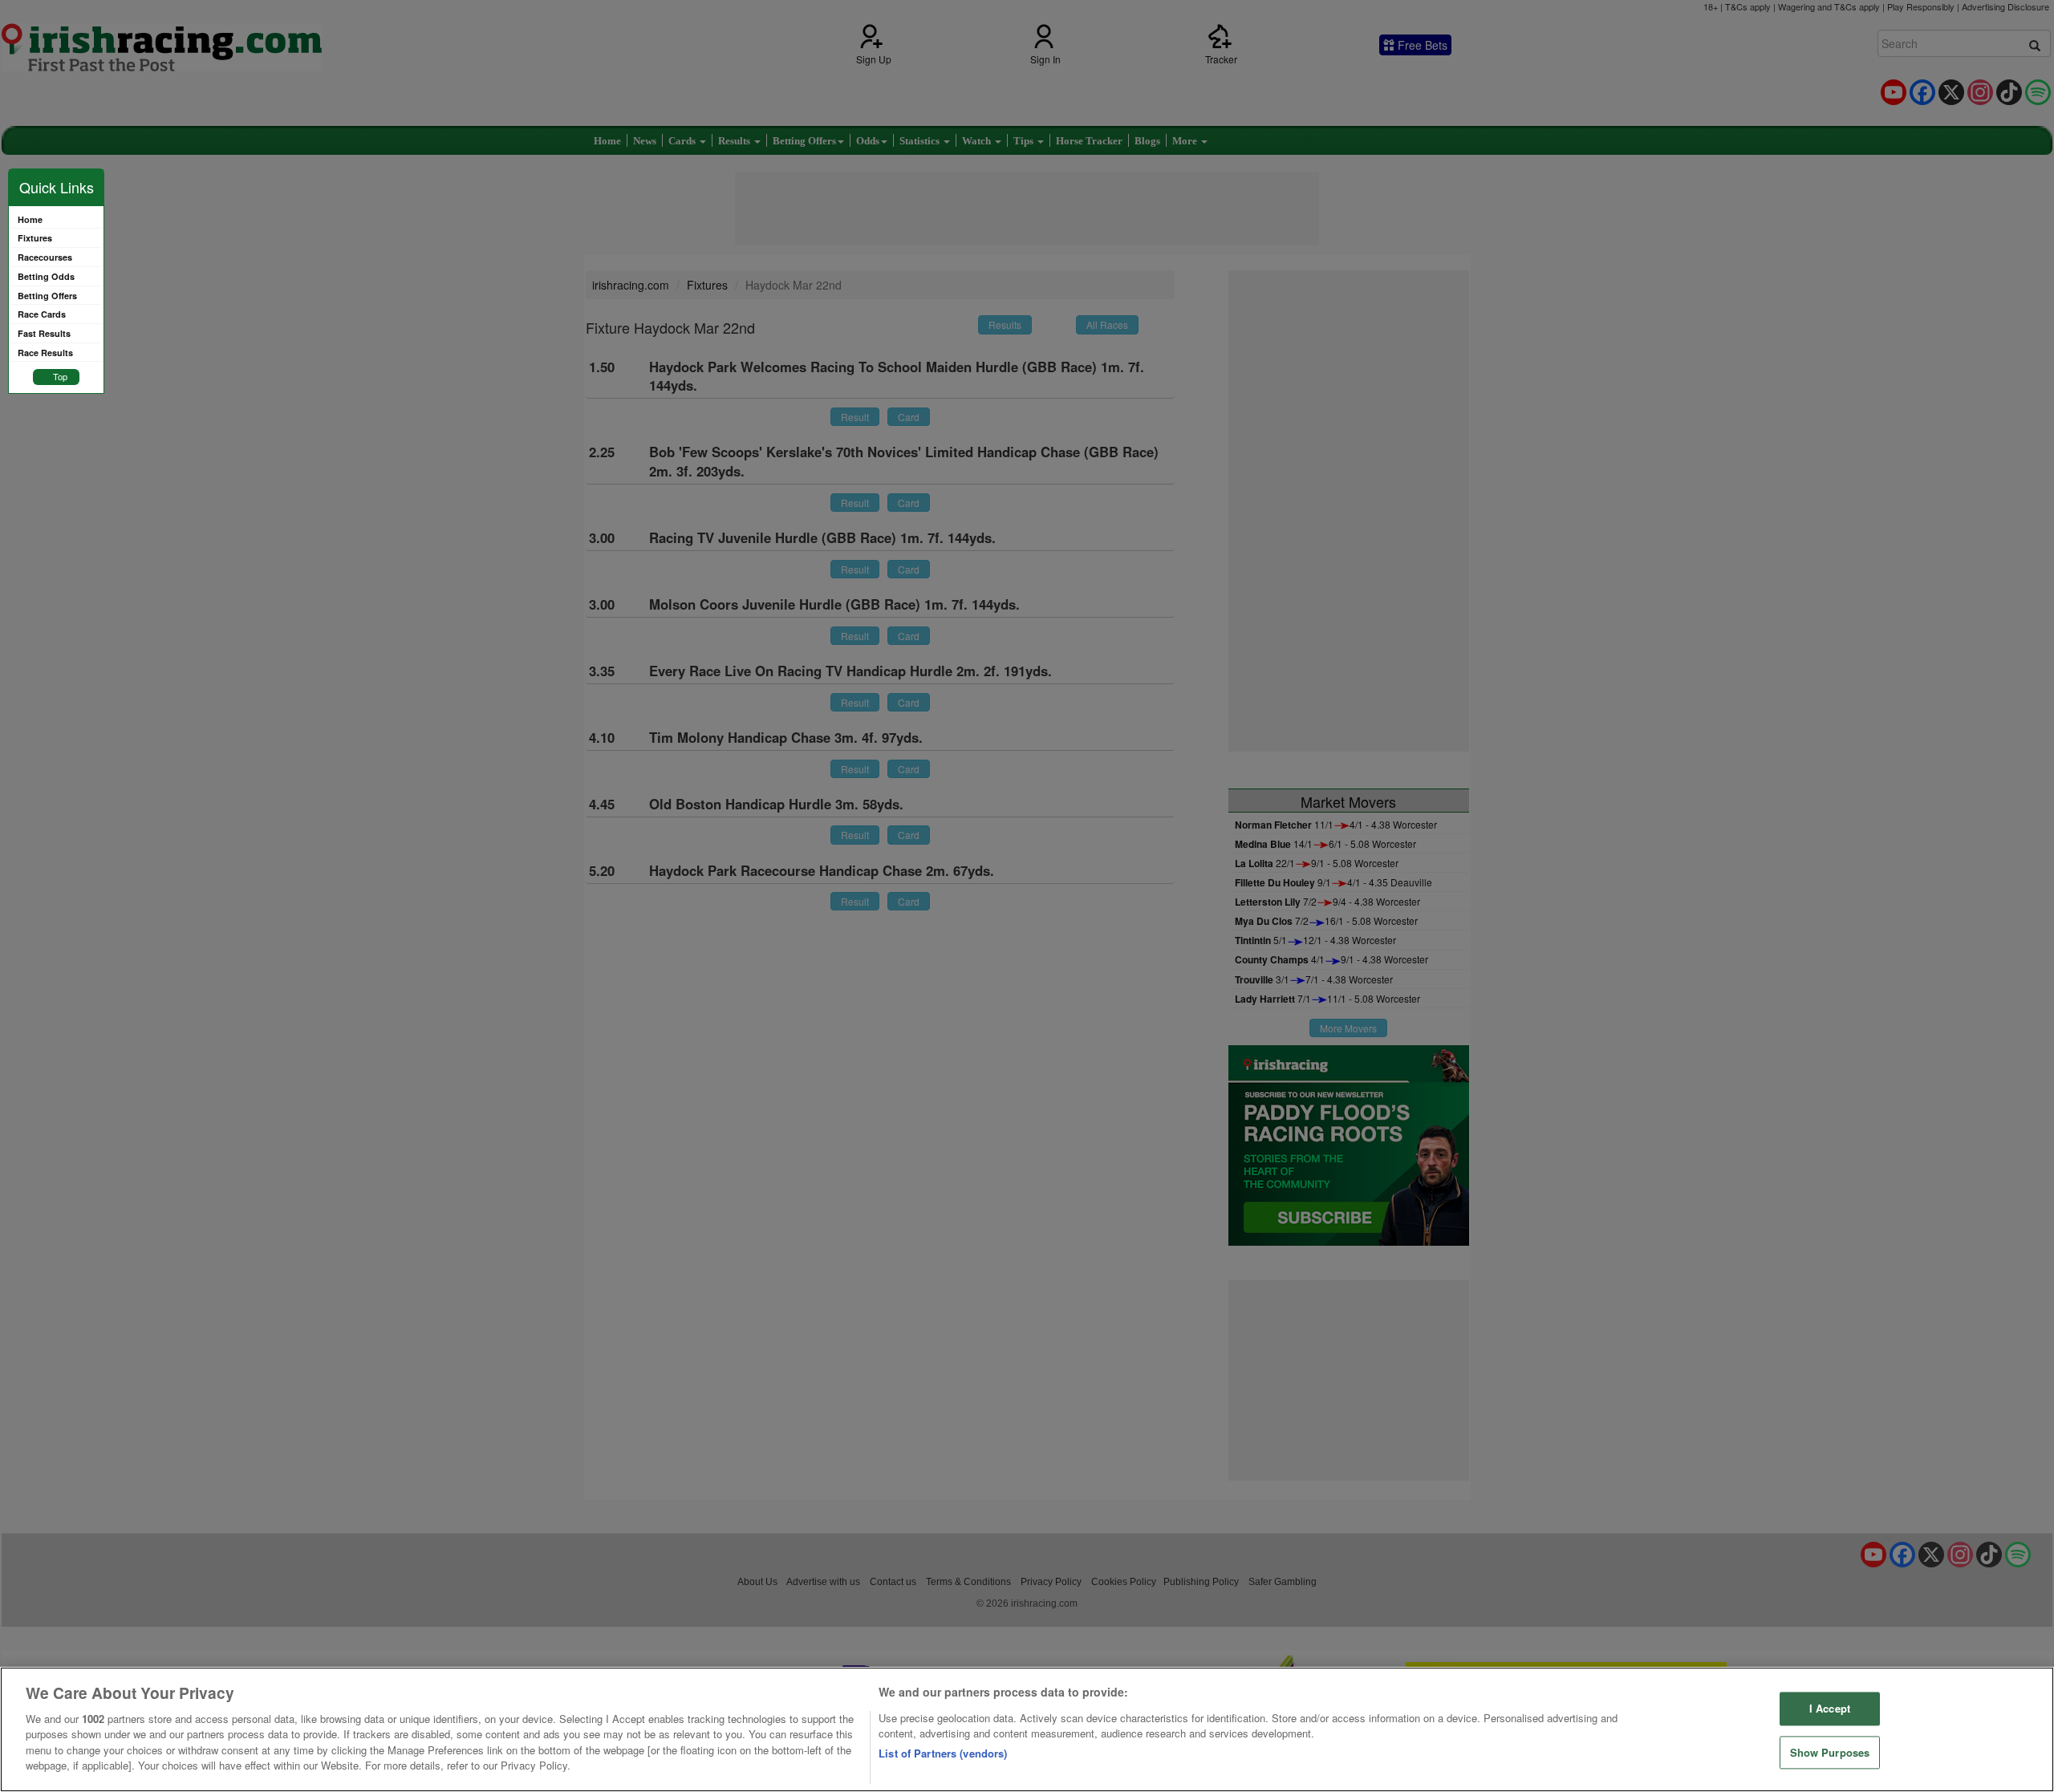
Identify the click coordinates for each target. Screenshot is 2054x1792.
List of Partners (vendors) (943, 1753)
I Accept (1830, 1708)
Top (60, 376)
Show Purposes (1830, 1752)
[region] (1027, 1729)
